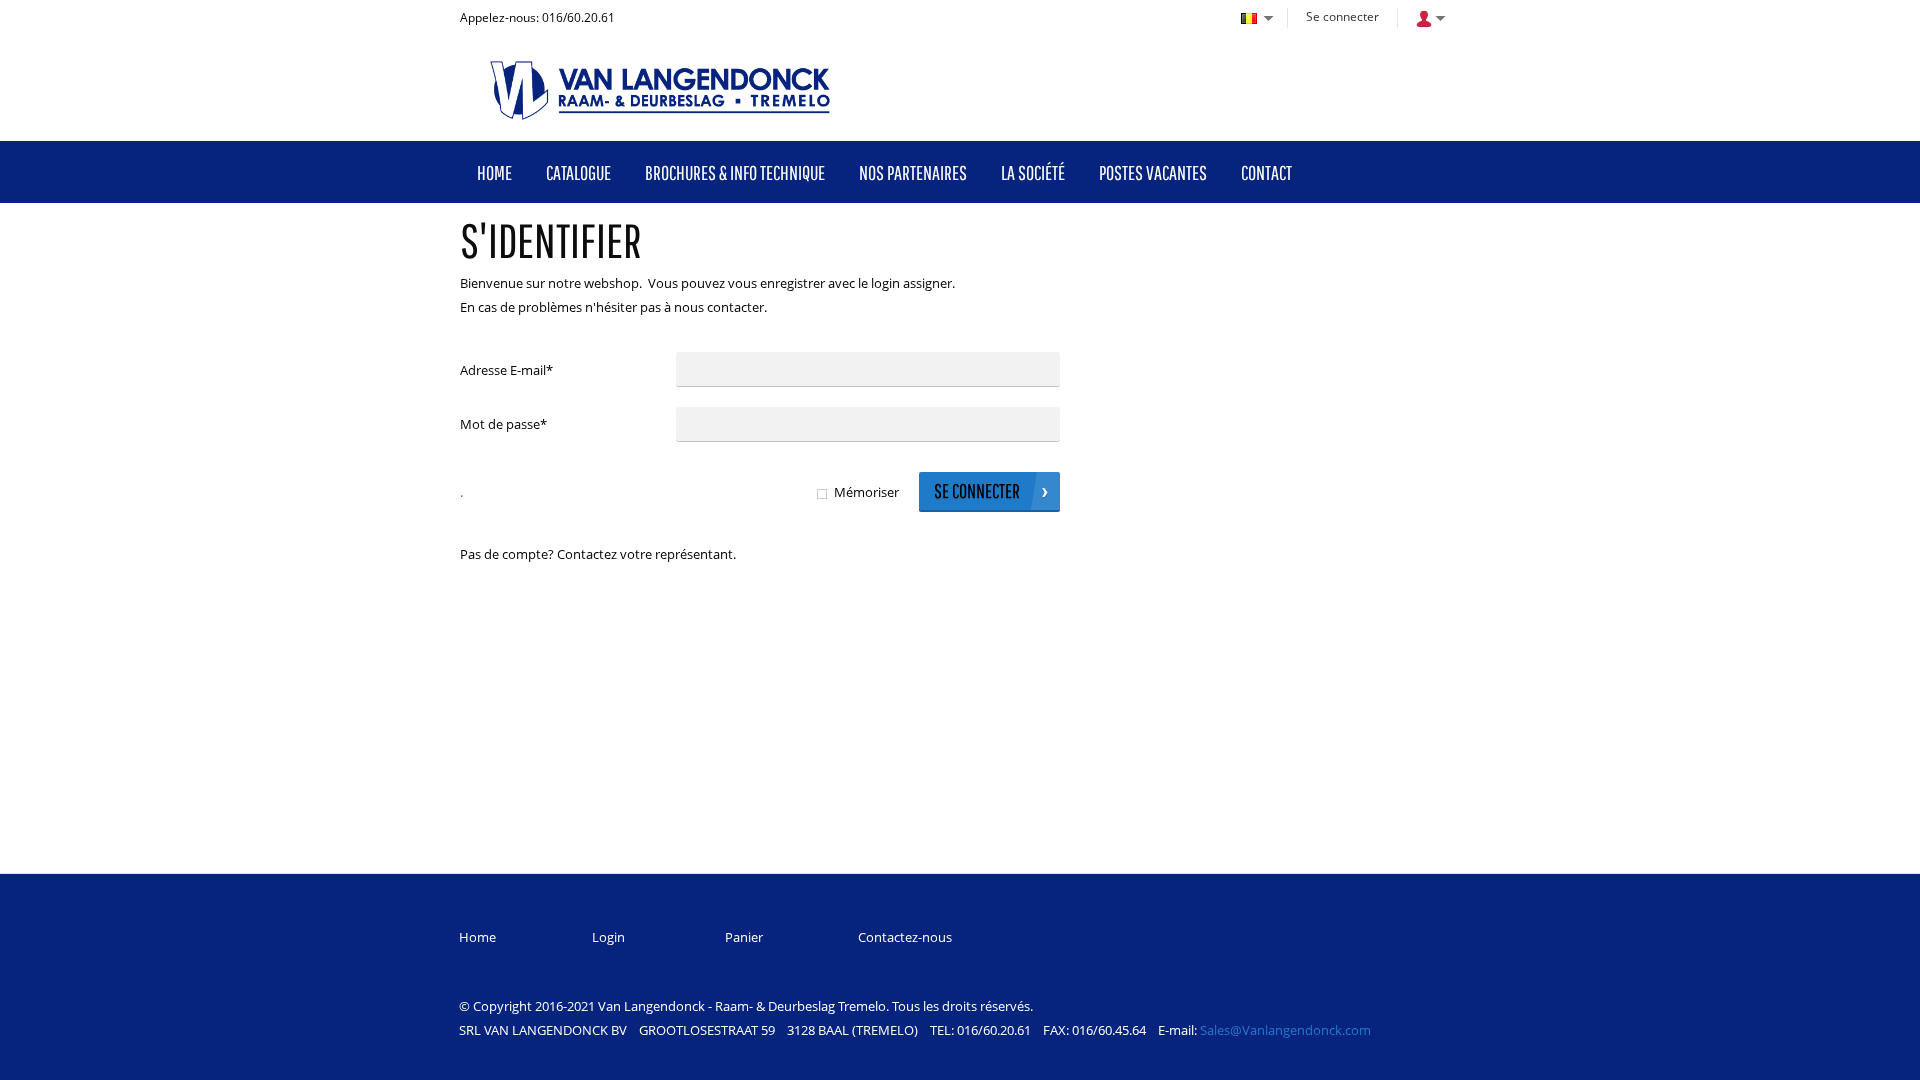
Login (608, 937)
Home (477, 937)
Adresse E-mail (506, 370)
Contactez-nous (905, 937)
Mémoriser (866, 492)
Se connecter (1342, 16)
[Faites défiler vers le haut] (1877, 1057)
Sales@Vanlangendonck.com (1285, 1030)
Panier (744, 937)
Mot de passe (503, 424)
